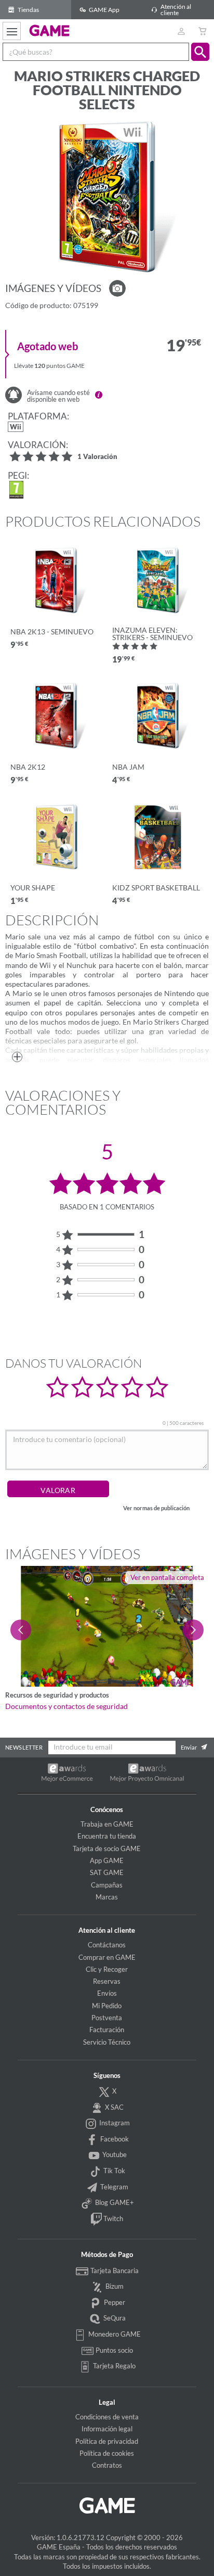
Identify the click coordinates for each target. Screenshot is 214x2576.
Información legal (107, 2429)
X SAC (113, 2107)
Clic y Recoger (107, 1969)
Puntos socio (113, 2350)
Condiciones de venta (107, 2417)
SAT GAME (107, 1872)
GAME (50, 30)
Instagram (114, 2123)
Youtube (114, 2154)
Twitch (112, 2218)
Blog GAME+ (114, 2202)
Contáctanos (107, 1945)
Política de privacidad (107, 2441)
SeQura (114, 2318)
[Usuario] (181, 31)
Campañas (107, 1885)
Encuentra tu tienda (107, 1836)
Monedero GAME (114, 2334)
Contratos (107, 2465)
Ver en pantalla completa (167, 1577)
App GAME (107, 1860)
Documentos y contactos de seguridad (66, 1706)
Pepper (114, 2302)
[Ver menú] (12, 31)
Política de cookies (107, 2453)
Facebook (114, 2139)
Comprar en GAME (107, 1957)
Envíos (107, 1993)
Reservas (107, 1981)
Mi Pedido (107, 2006)
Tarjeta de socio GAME (107, 1848)
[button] (200, 52)
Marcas (107, 1897)
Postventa (107, 2018)
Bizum (114, 2286)
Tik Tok (113, 2171)
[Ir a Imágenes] (117, 288)
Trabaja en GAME (107, 1824)
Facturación (107, 2030)
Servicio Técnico (107, 2042)
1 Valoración (97, 457)
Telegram (113, 2187)
